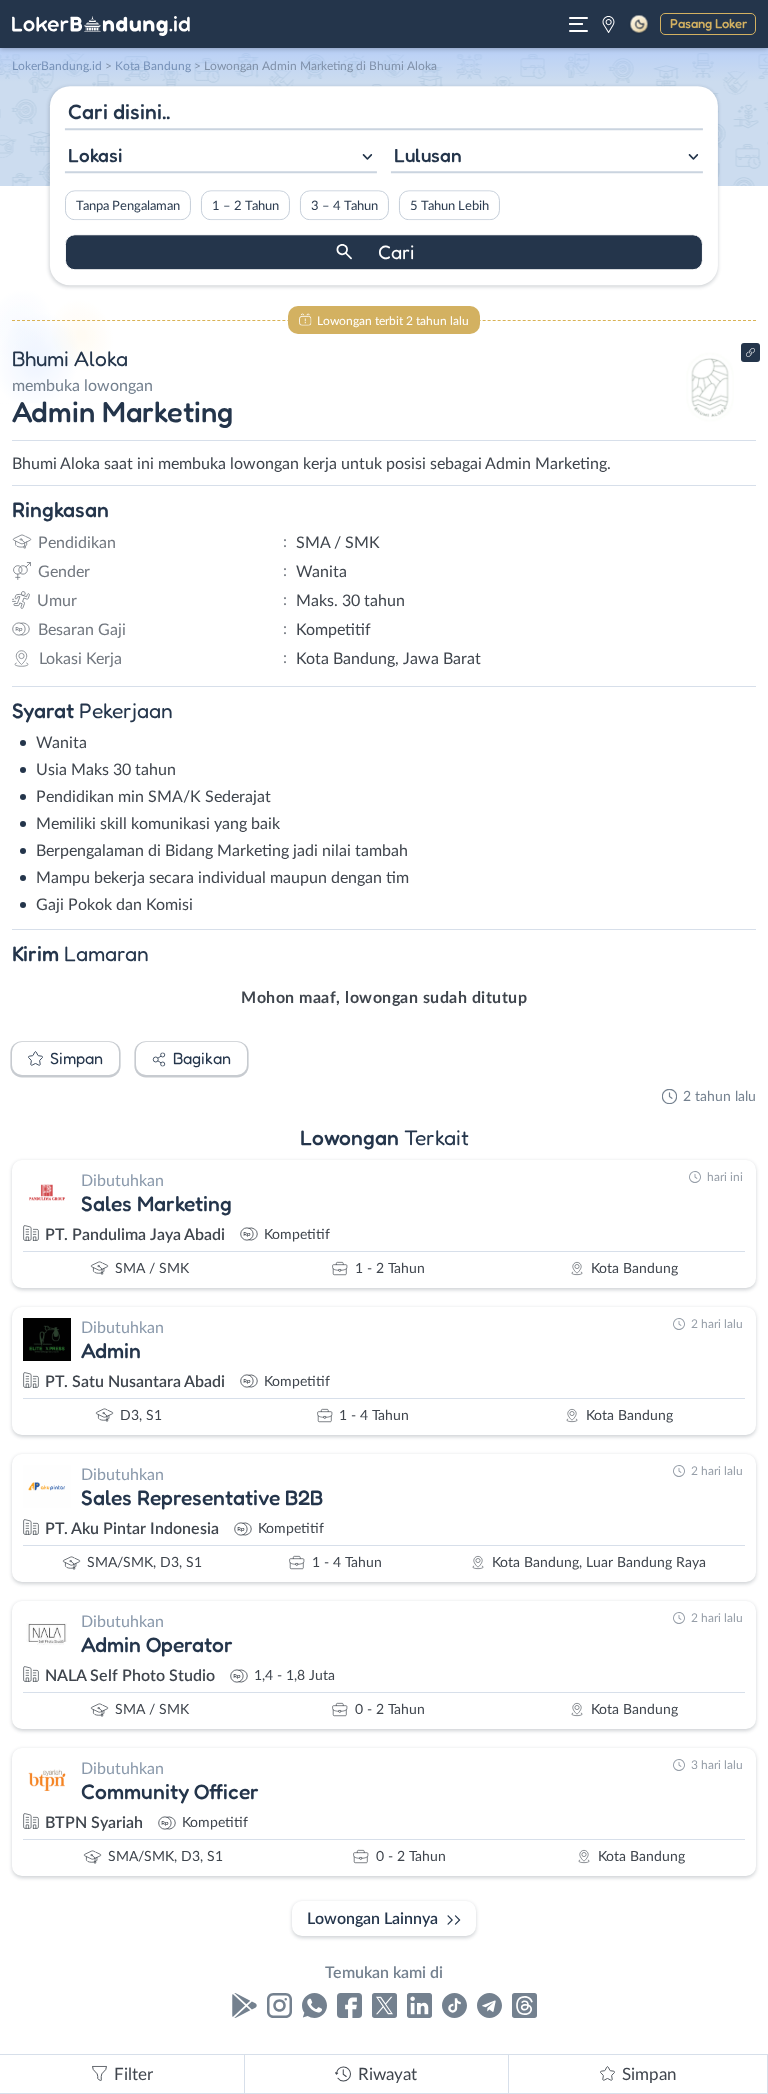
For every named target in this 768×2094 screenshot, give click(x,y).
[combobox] (221, 157)
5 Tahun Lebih (449, 206)
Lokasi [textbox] (95, 155)
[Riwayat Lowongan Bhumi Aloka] (710, 422)
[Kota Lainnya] (608, 24)
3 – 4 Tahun (344, 206)
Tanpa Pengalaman (128, 206)
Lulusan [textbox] (428, 155)
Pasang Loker (708, 23)
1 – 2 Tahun (245, 206)
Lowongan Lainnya (372, 1919)
